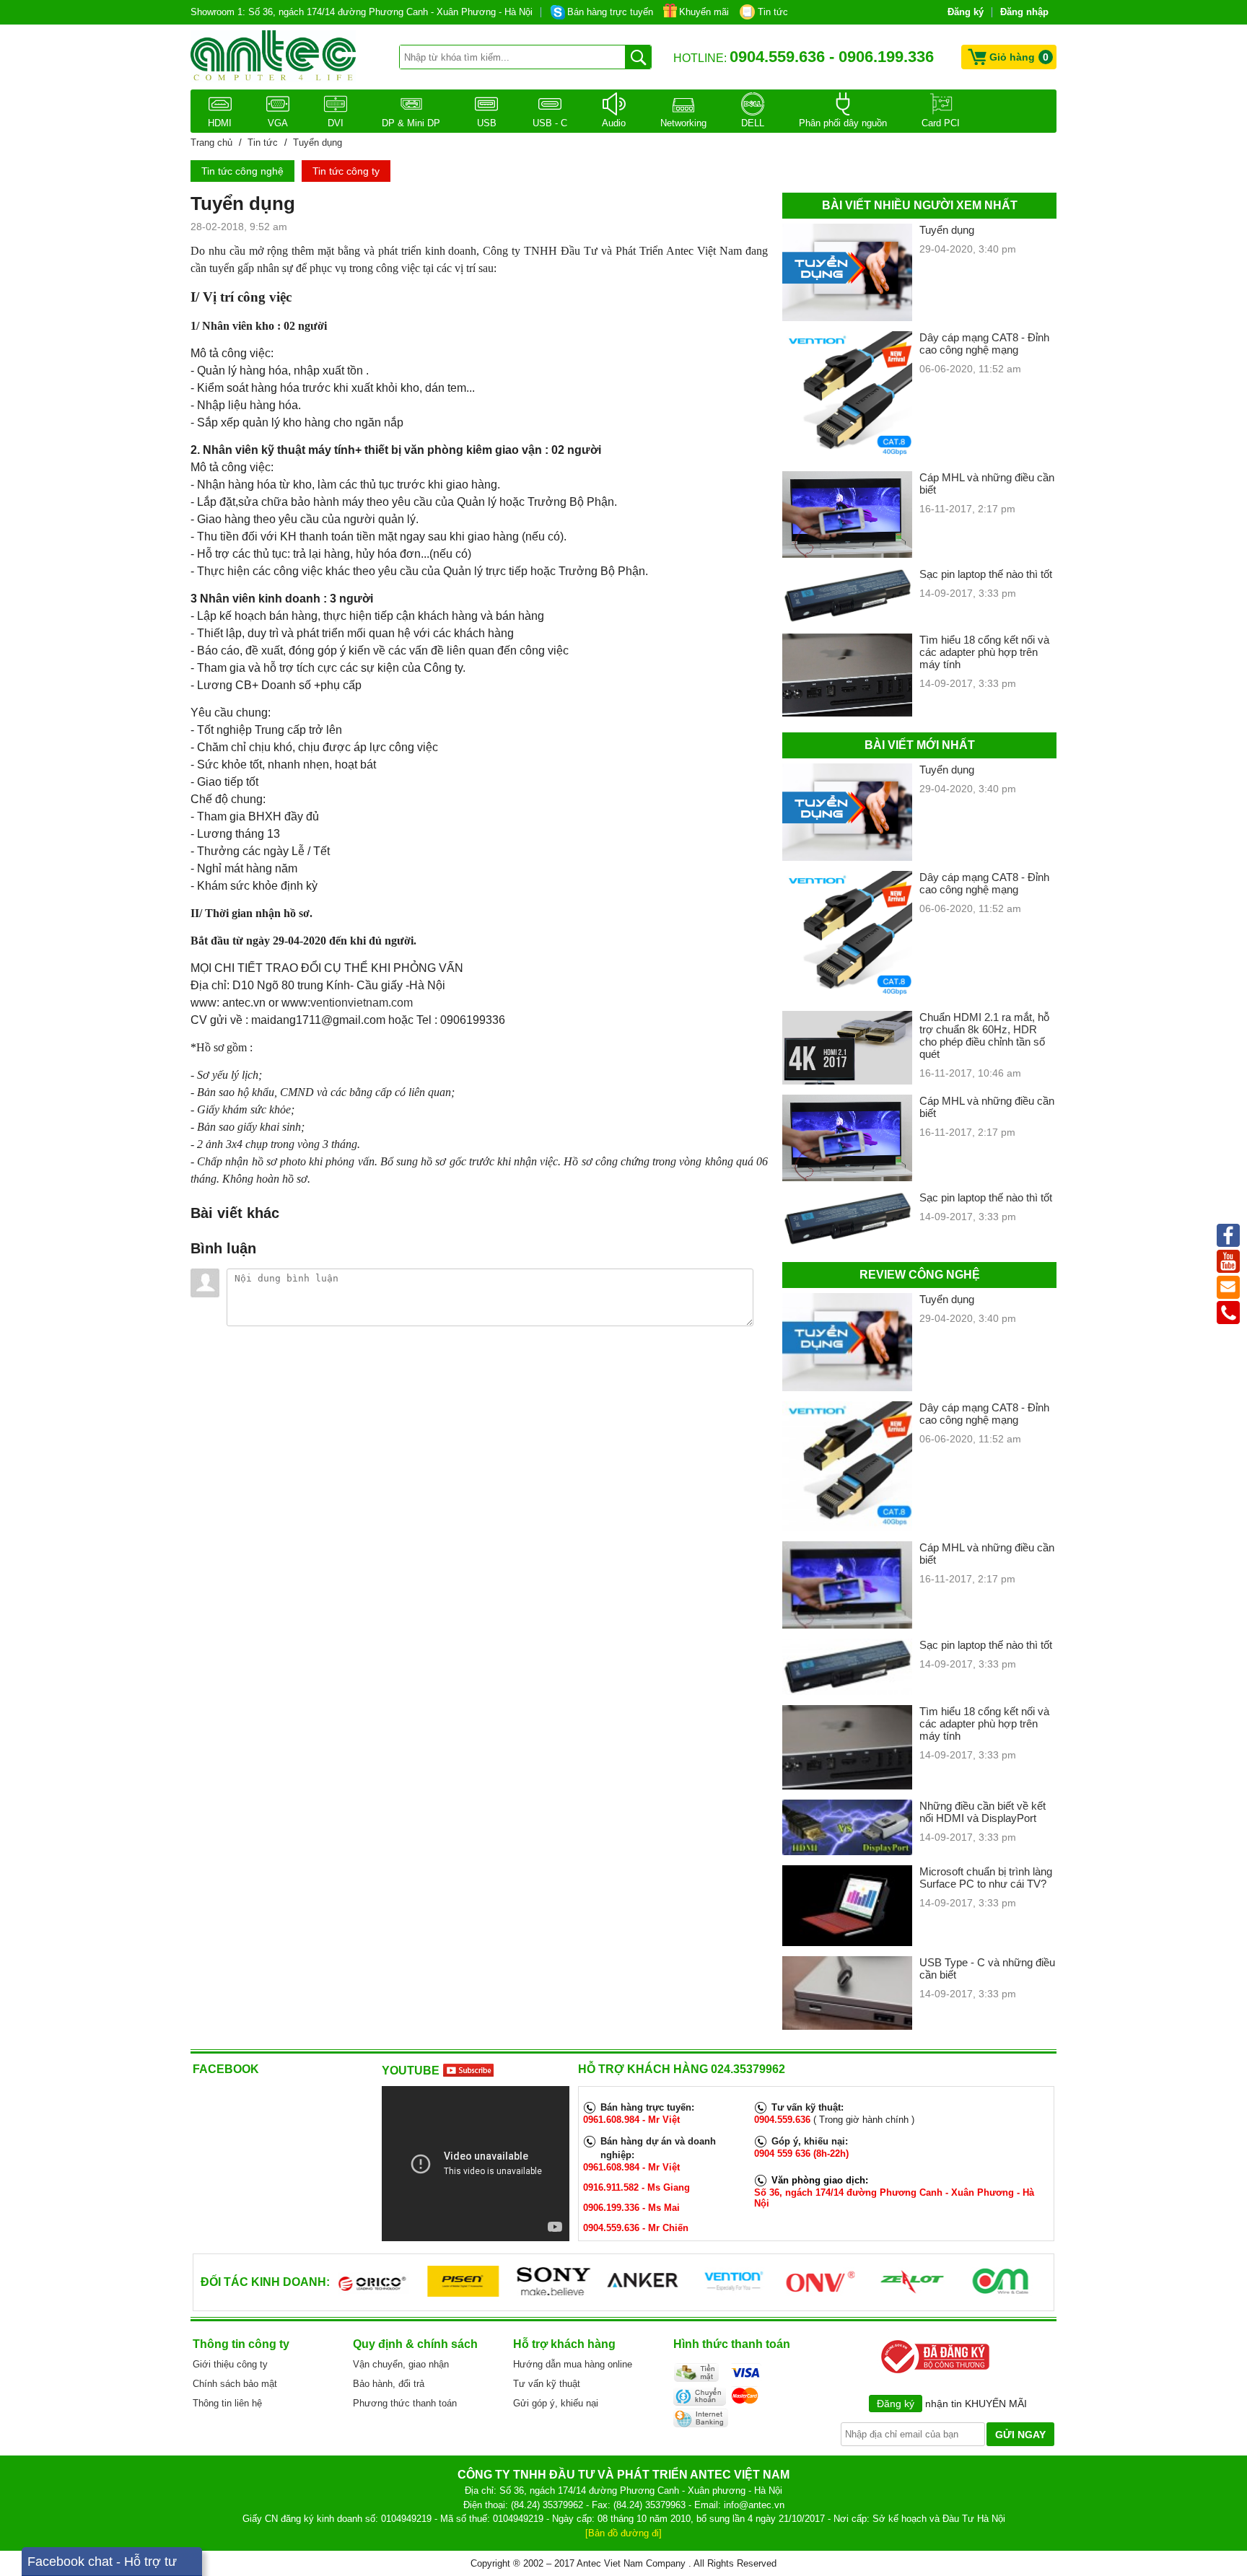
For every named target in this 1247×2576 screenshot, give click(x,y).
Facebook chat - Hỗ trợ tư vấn (102, 2565)
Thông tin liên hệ (227, 2403)
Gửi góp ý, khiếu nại (556, 2403)
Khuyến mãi (704, 12)
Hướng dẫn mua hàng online (573, 2364)
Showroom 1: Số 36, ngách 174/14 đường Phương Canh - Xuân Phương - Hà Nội (362, 12)
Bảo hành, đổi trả (389, 2384)
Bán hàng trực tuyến (610, 12)
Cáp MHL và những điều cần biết (987, 483)
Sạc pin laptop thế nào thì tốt (986, 574)
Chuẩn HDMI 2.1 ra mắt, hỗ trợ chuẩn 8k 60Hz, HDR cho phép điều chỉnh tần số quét (984, 1035)
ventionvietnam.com (362, 1003)
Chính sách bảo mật (235, 2384)
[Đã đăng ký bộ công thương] (932, 2372)
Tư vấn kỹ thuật (547, 2384)
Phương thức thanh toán (405, 2403)
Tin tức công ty (346, 171)
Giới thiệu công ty (230, 2364)
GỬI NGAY (1020, 2435)
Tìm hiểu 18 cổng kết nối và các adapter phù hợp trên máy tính (984, 652)
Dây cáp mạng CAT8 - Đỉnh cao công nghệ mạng (984, 343)
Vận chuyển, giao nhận (401, 2364)
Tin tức (773, 12)
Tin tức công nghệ (242, 171)
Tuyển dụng (947, 230)
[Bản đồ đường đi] (623, 2533)
